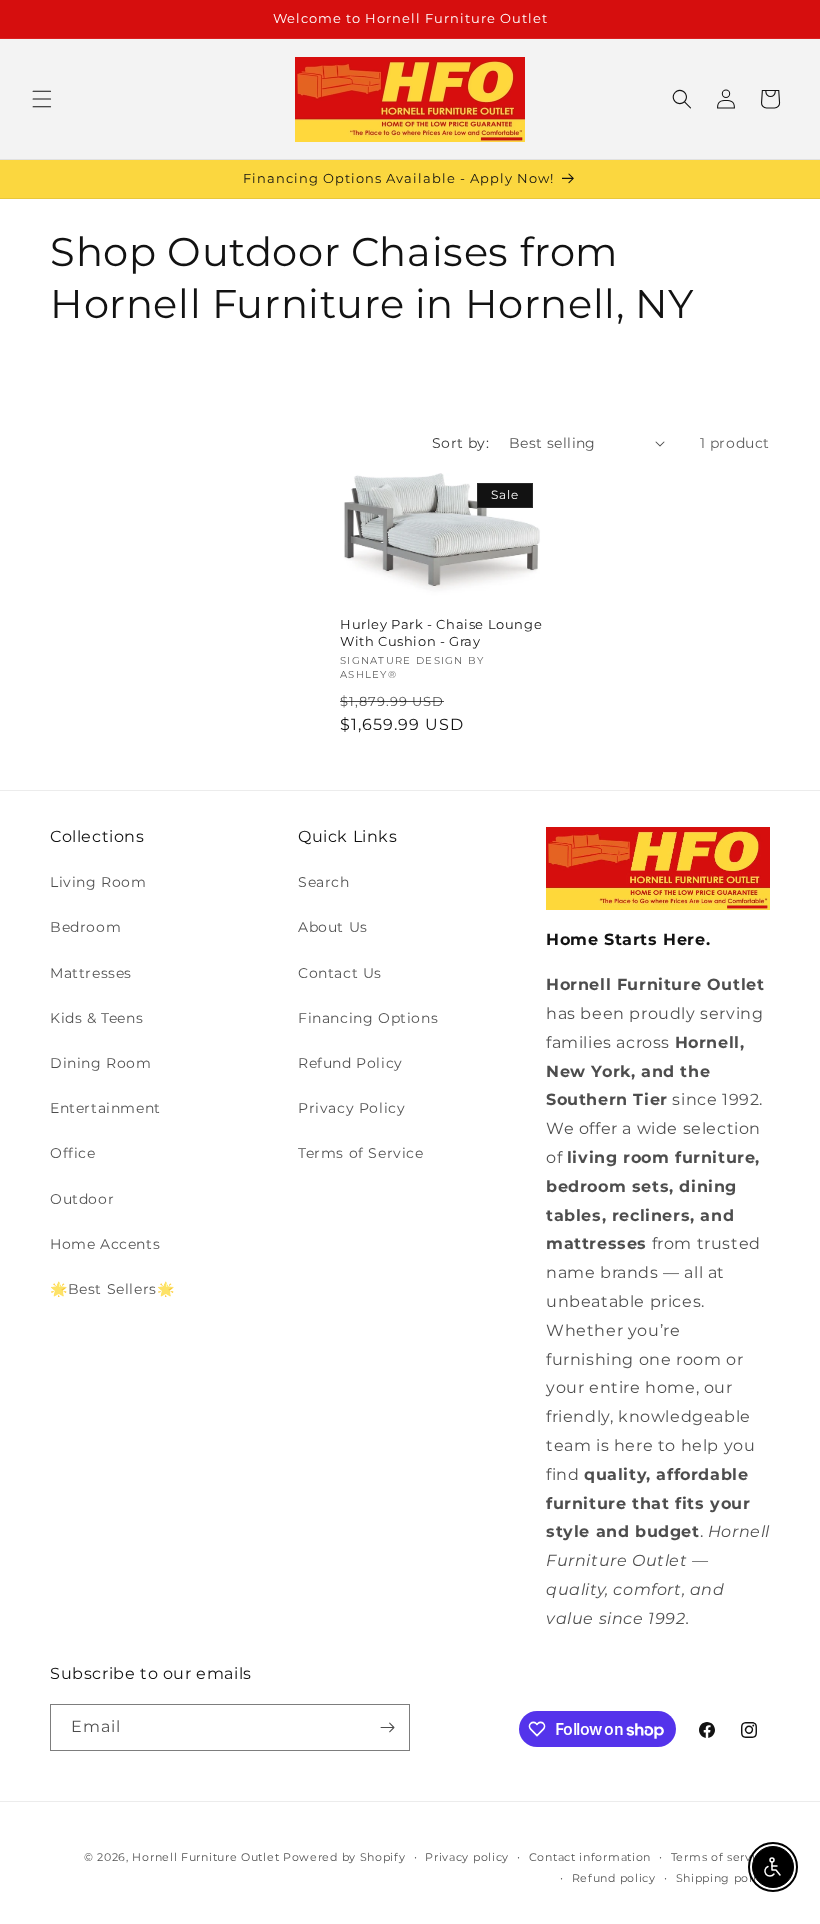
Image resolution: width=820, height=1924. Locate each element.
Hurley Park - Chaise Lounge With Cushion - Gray (441, 632)
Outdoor (82, 1199)
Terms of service (720, 1857)
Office (73, 1153)
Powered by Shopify (344, 1857)
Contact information (590, 1857)
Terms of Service (361, 1153)
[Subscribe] (387, 1727)
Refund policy (614, 1878)
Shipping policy (723, 1878)
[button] (42, 99)
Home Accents (105, 1244)
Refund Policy (350, 1063)
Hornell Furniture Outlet (205, 1857)
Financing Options (368, 1018)
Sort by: (460, 443)
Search (324, 882)
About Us (333, 927)
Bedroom (85, 927)
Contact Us (340, 973)
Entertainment (105, 1108)
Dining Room (101, 1063)
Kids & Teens (96, 1018)
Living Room (98, 882)
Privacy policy (467, 1857)
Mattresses (91, 973)
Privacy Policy (351, 1108)
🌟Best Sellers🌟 (112, 1289)
